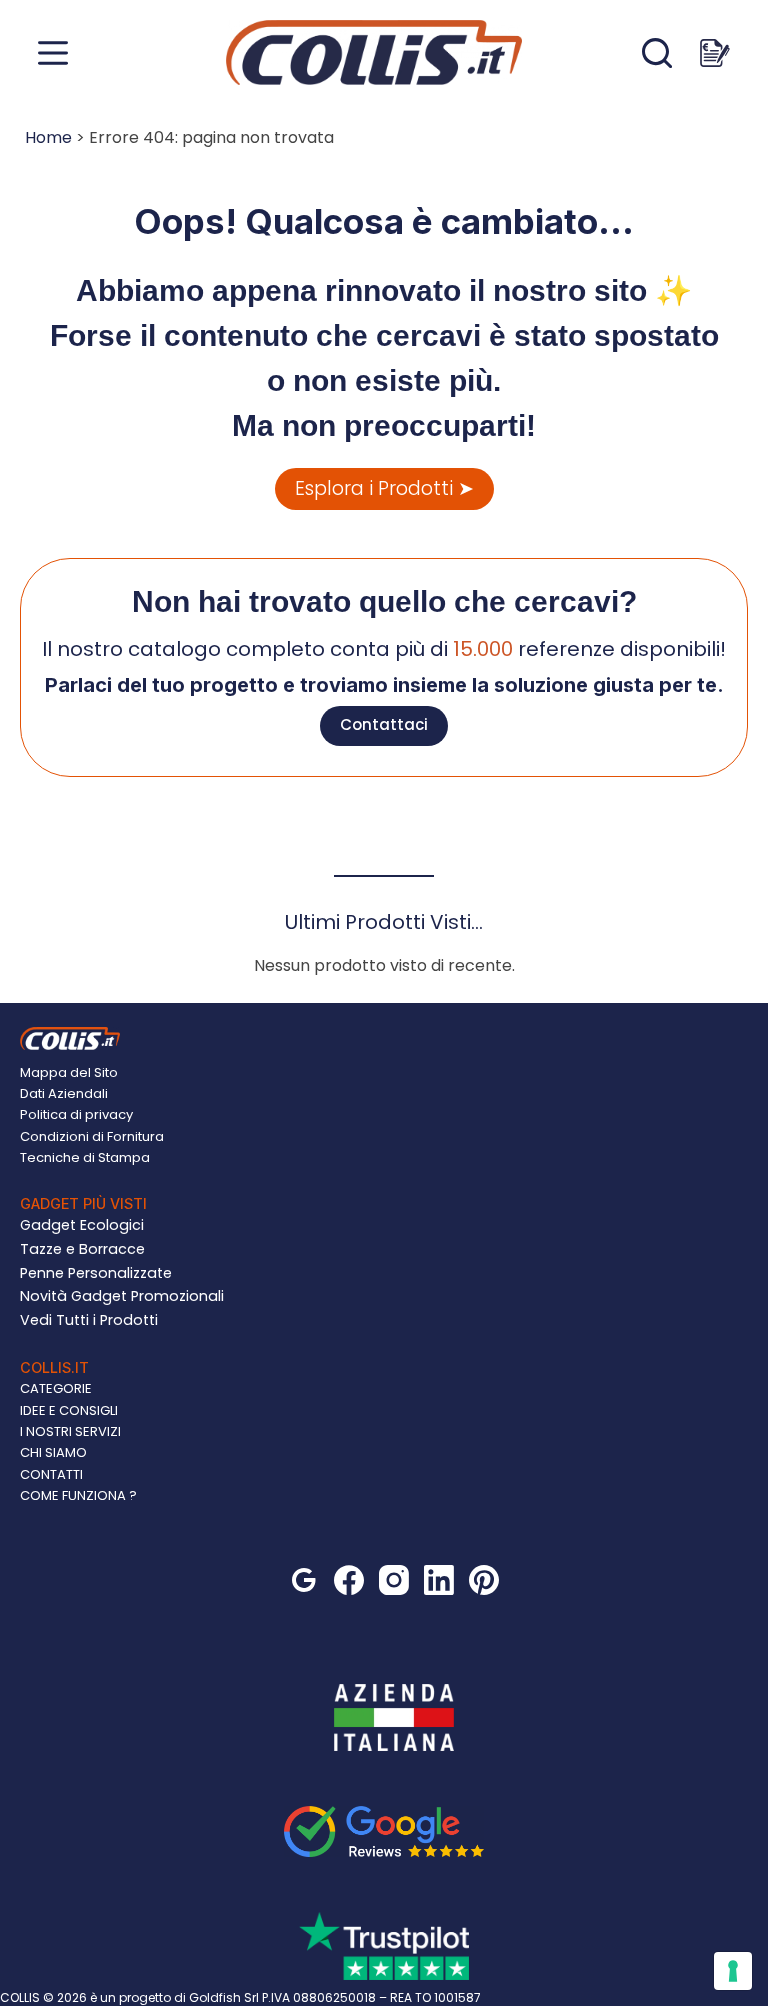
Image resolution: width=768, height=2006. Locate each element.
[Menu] (53, 53)
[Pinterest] (484, 1580)
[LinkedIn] (439, 1580)
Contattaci (384, 724)
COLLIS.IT (54, 1367)
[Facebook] (349, 1580)
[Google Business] (304, 1580)
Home (48, 137)
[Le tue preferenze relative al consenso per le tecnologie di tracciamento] (733, 1971)
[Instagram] (394, 1580)
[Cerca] (657, 53)
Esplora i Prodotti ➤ (384, 488)
